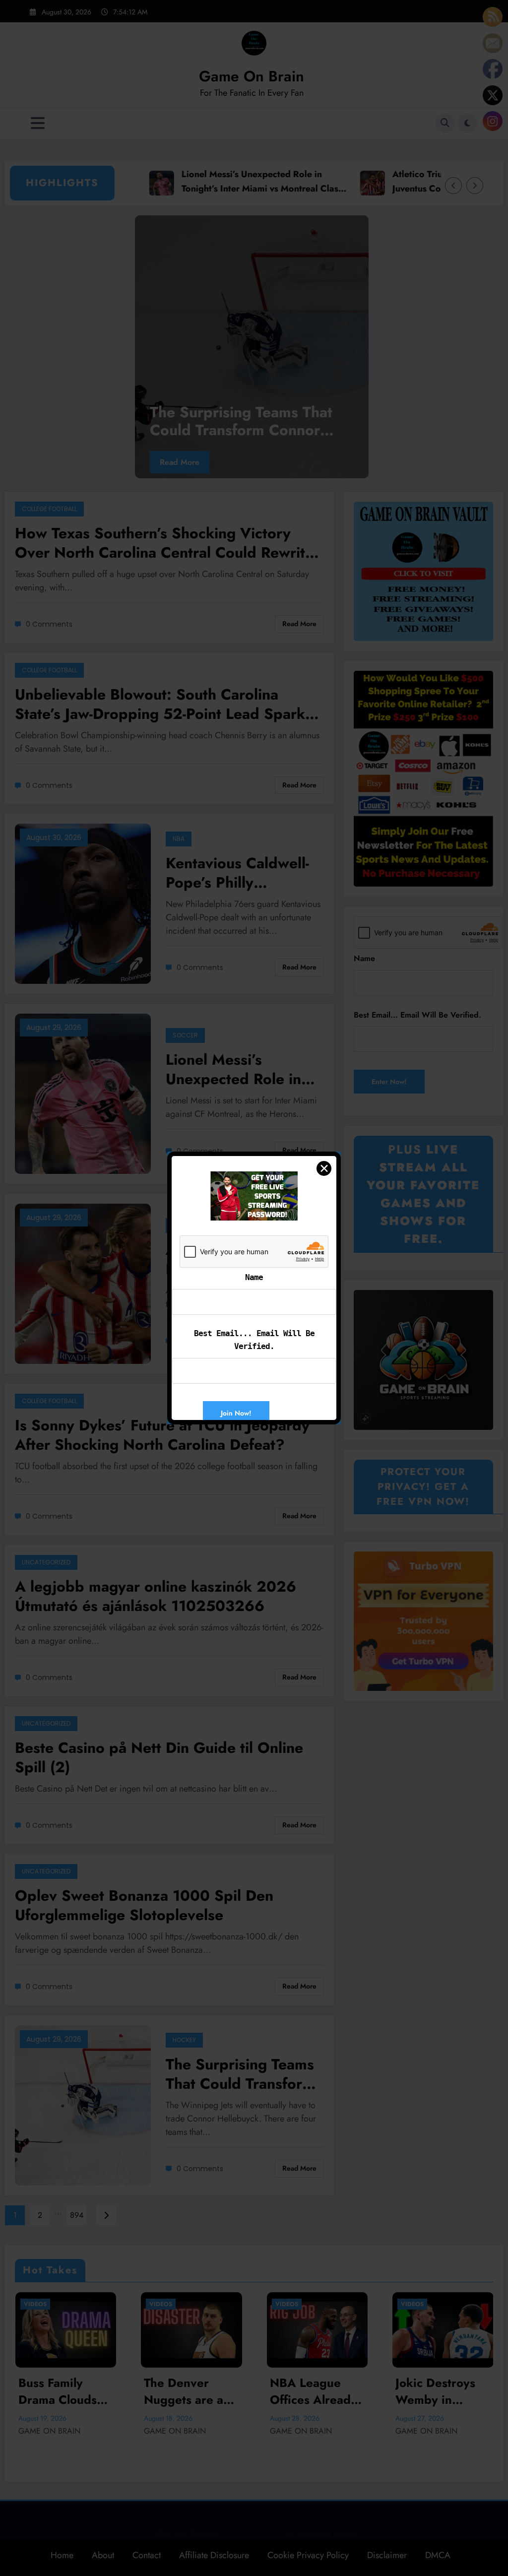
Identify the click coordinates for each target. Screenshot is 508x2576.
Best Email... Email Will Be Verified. (254, 1340)
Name (254, 1277)
